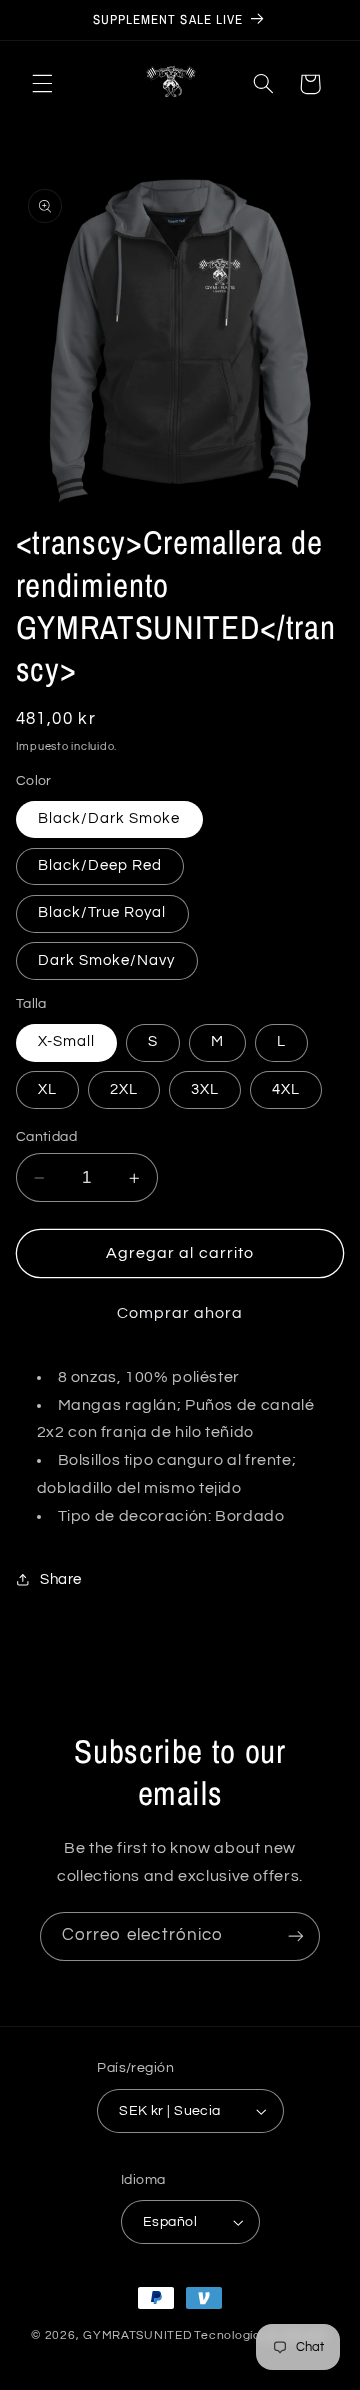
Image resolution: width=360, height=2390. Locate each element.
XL (47, 1089)
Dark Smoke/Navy (107, 960)
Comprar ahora (180, 1313)
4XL (286, 1089)
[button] (42, 84)
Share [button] (61, 1579)
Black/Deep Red (100, 865)
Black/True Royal (102, 912)
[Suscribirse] (296, 1936)
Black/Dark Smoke (109, 818)
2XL (124, 1089)
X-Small (66, 1041)
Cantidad (46, 1137)
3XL (205, 1089)
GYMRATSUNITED (137, 2335)
